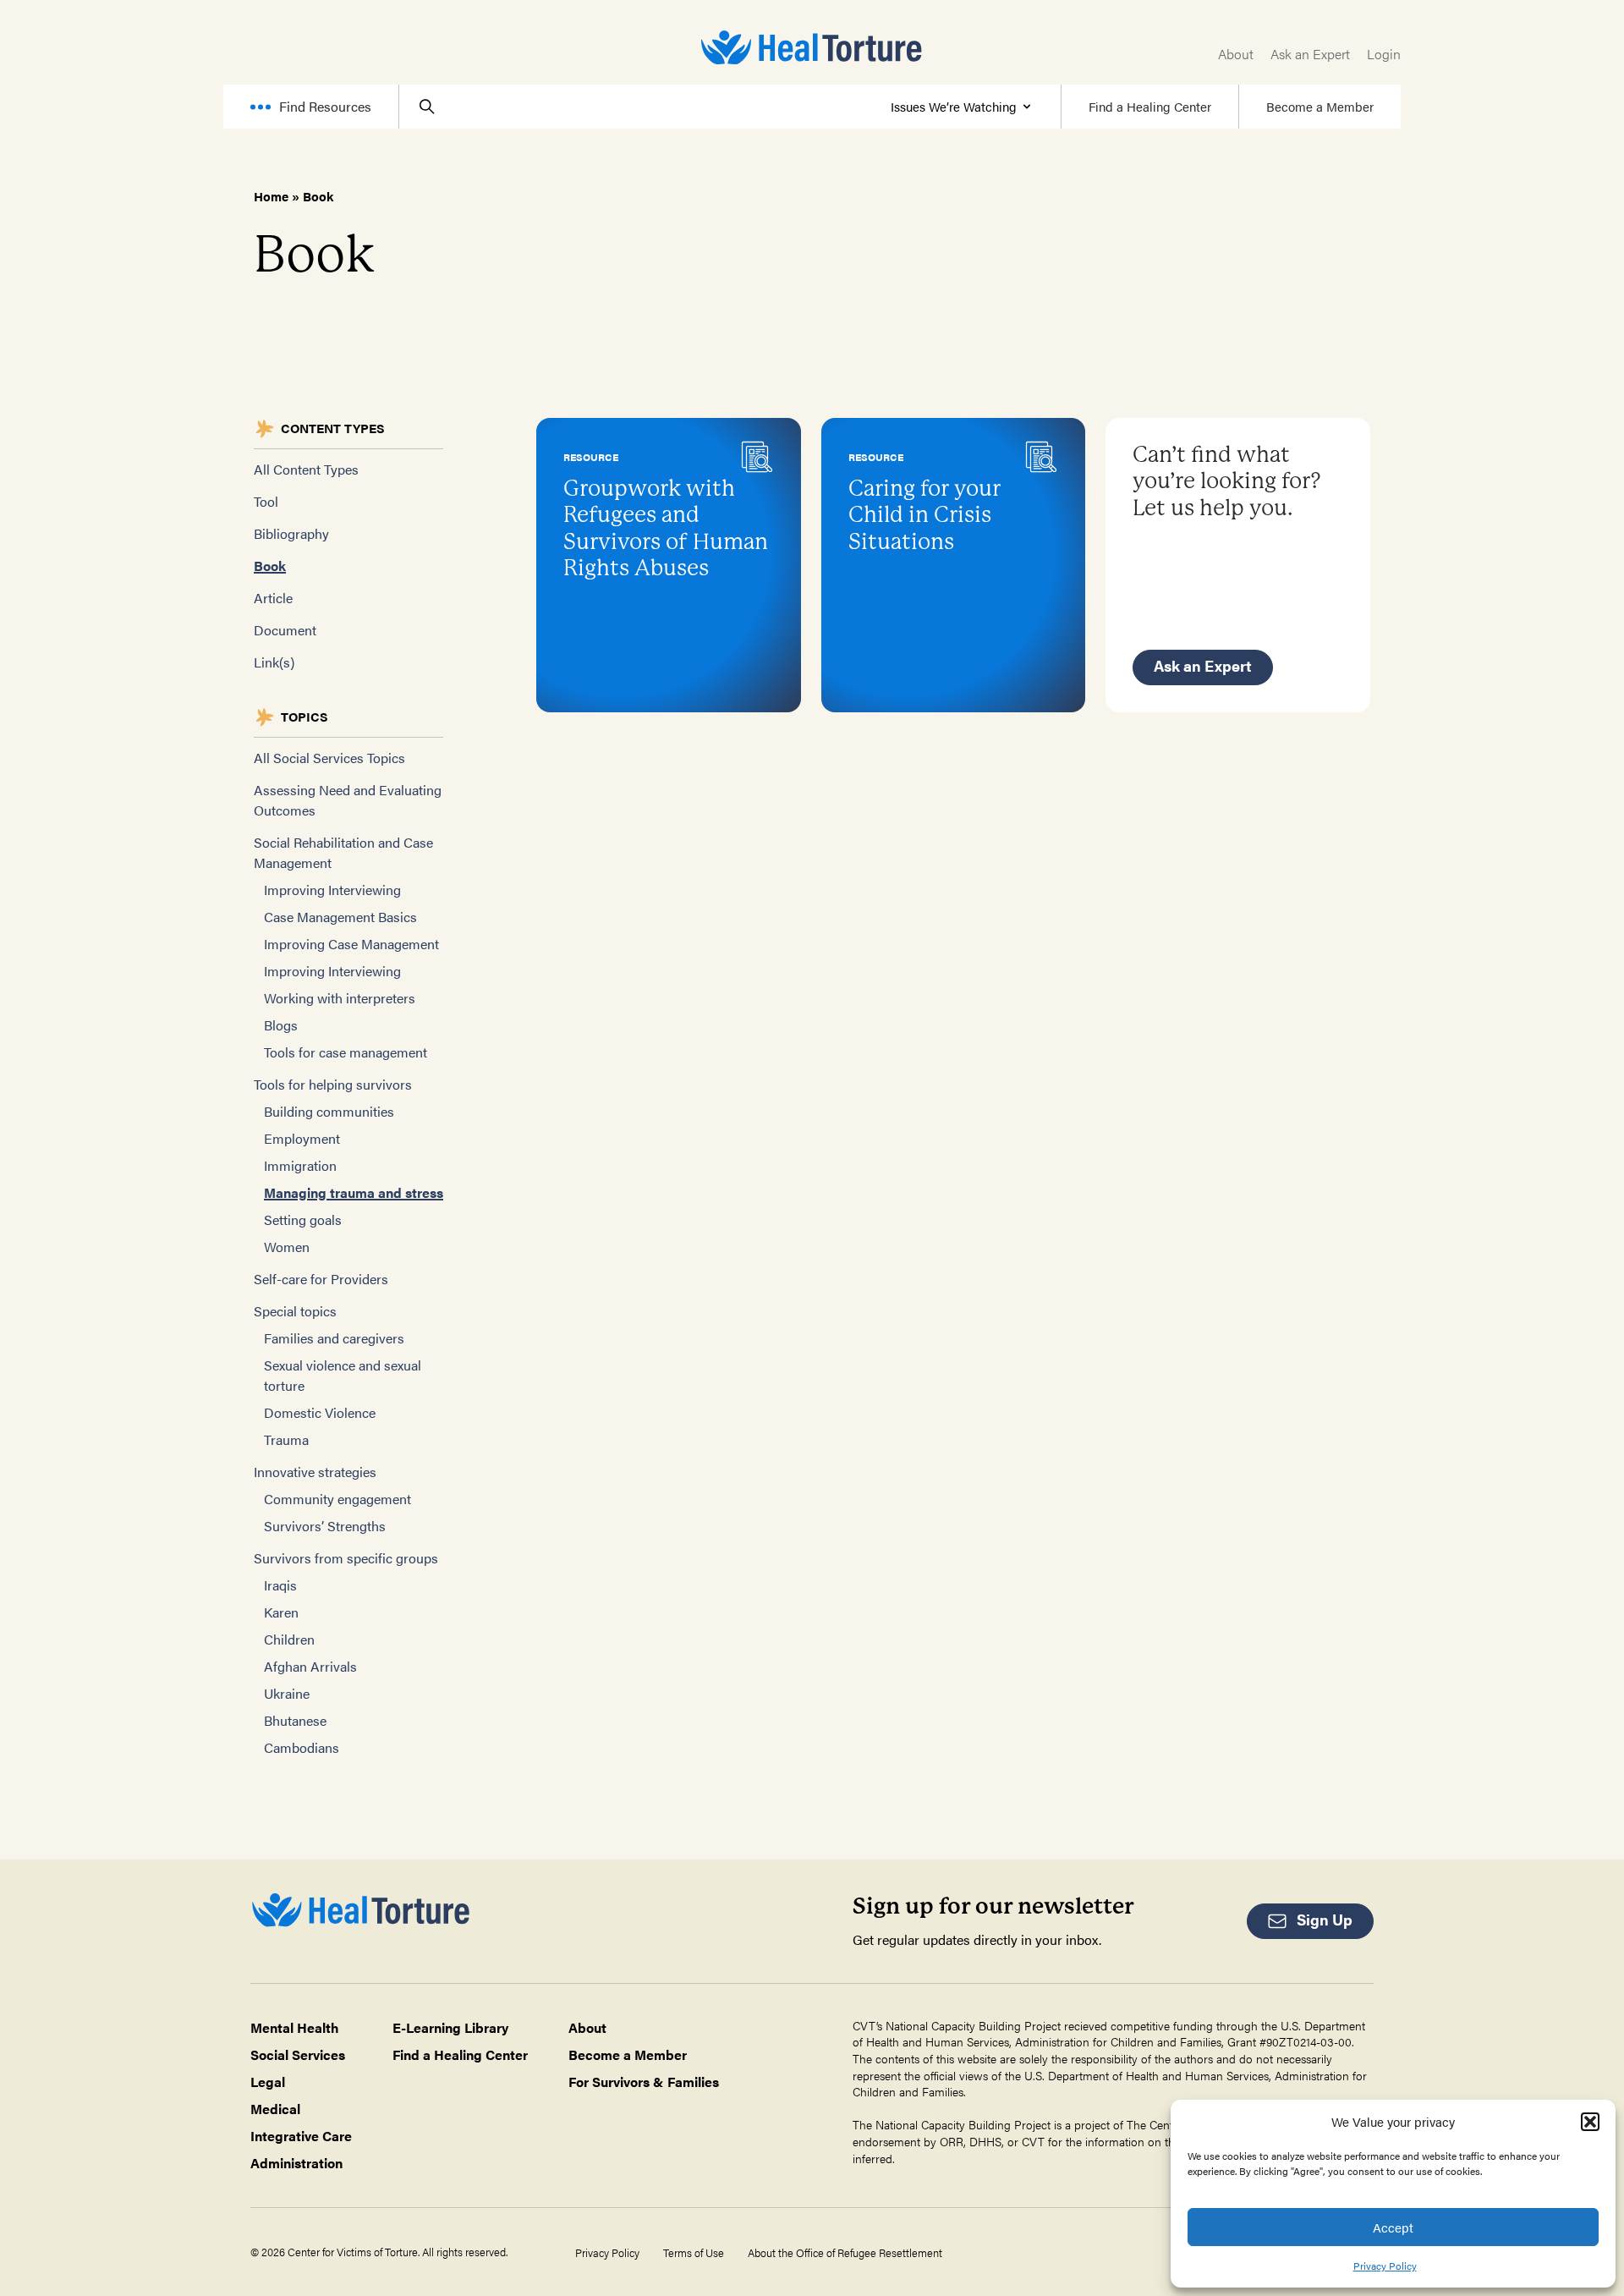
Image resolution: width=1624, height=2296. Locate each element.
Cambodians (302, 1747)
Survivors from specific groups (346, 1558)
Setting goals (303, 1219)
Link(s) (274, 662)
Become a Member (1320, 106)
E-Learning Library (450, 2027)
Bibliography (291, 533)
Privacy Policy (1385, 2266)
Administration (296, 2163)
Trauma (286, 1439)
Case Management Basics (340, 917)
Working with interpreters (340, 998)
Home (271, 196)
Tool (266, 501)
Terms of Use (694, 2253)
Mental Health (295, 2027)
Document (285, 630)
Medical (275, 2109)
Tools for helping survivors (333, 1084)
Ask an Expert (1310, 54)
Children (289, 1639)
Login (1384, 54)
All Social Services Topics (329, 758)
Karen (281, 1612)
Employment (302, 1138)
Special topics (295, 1311)
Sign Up (1325, 1919)
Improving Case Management (351, 944)
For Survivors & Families (644, 2082)
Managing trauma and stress (354, 1192)
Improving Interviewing (332, 890)
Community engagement (337, 1499)
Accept (1393, 2227)
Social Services (298, 2054)
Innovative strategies (315, 1472)
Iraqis (280, 1585)
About (1236, 54)
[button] (1590, 2122)
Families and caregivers (334, 1338)
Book (270, 566)
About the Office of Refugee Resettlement (845, 2253)
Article (273, 598)
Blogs (281, 1025)
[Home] (812, 47)
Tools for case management (346, 1052)
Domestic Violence (320, 1412)
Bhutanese (295, 1720)
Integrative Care (301, 2136)
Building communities (329, 1111)
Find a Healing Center (1150, 106)
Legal (268, 2082)
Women (287, 1247)
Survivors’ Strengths (325, 1526)
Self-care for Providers (321, 1279)
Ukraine (287, 1693)
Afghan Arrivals (310, 1666)
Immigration (300, 1165)
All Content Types (306, 469)
